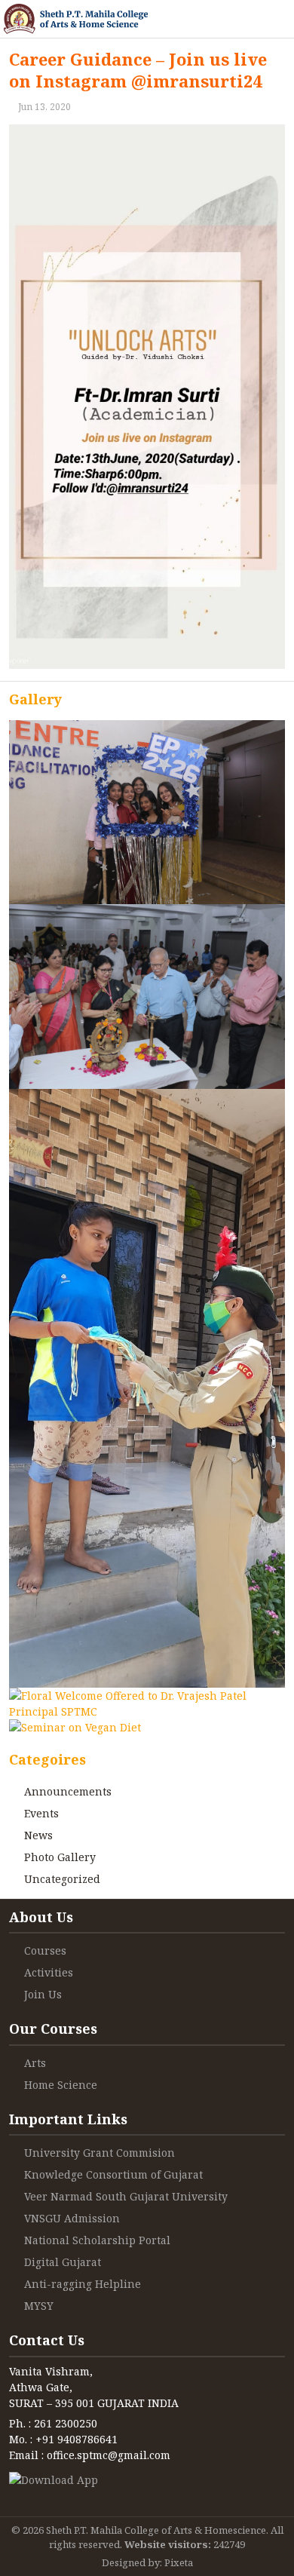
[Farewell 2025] (147, 812)
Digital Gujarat (63, 2262)
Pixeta (179, 2562)
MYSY (39, 2306)
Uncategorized (62, 1879)
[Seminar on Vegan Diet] (75, 1727)
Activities (49, 1972)
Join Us (43, 1994)
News (38, 1835)
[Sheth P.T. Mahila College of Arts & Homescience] (76, 19)
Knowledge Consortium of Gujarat (113, 2174)
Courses (45, 1950)
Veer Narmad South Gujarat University (126, 2196)
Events (41, 1813)
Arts (35, 2063)
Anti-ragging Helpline (83, 2284)
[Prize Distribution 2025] (147, 996)
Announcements (68, 1791)
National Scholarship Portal (97, 2240)
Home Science (61, 2085)
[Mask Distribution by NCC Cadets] (147, 1388)
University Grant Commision (100, 2153)
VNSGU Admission (72, 2218)
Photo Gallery (60, 1857)
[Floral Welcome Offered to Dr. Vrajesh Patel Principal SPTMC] (147, 1704)
